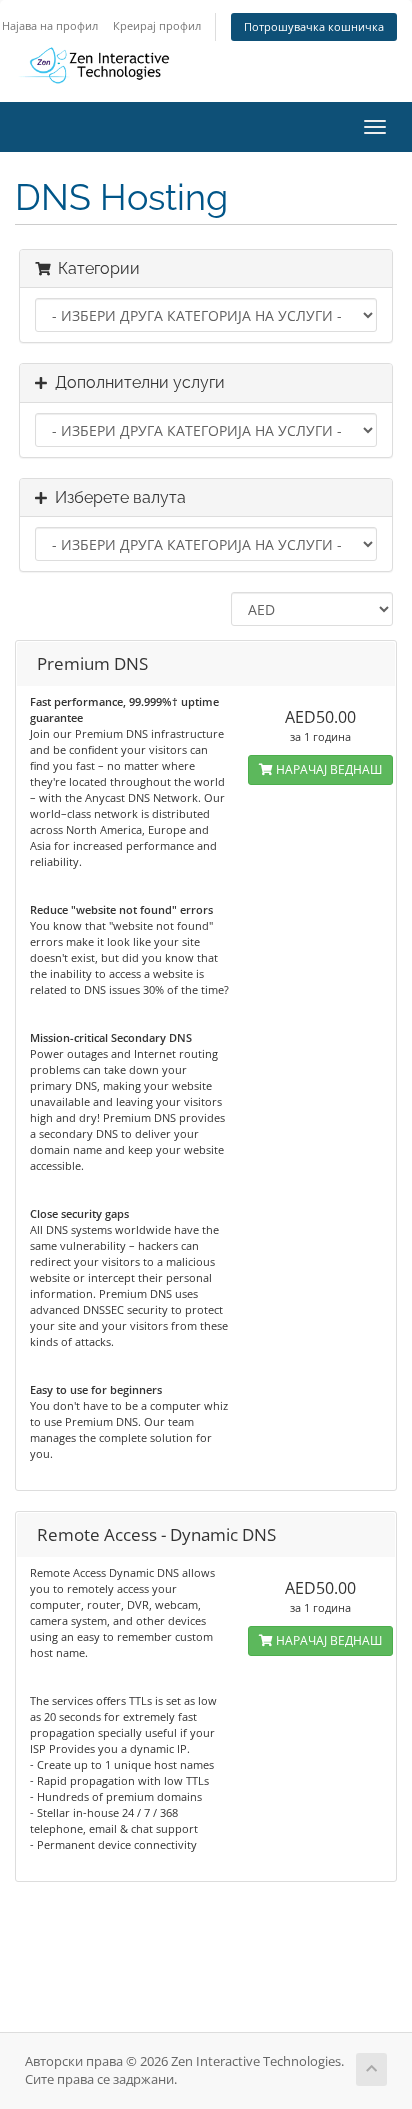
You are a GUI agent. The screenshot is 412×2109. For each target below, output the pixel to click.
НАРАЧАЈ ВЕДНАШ (327, 769)
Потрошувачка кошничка (314, 26)
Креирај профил (157, 25)
